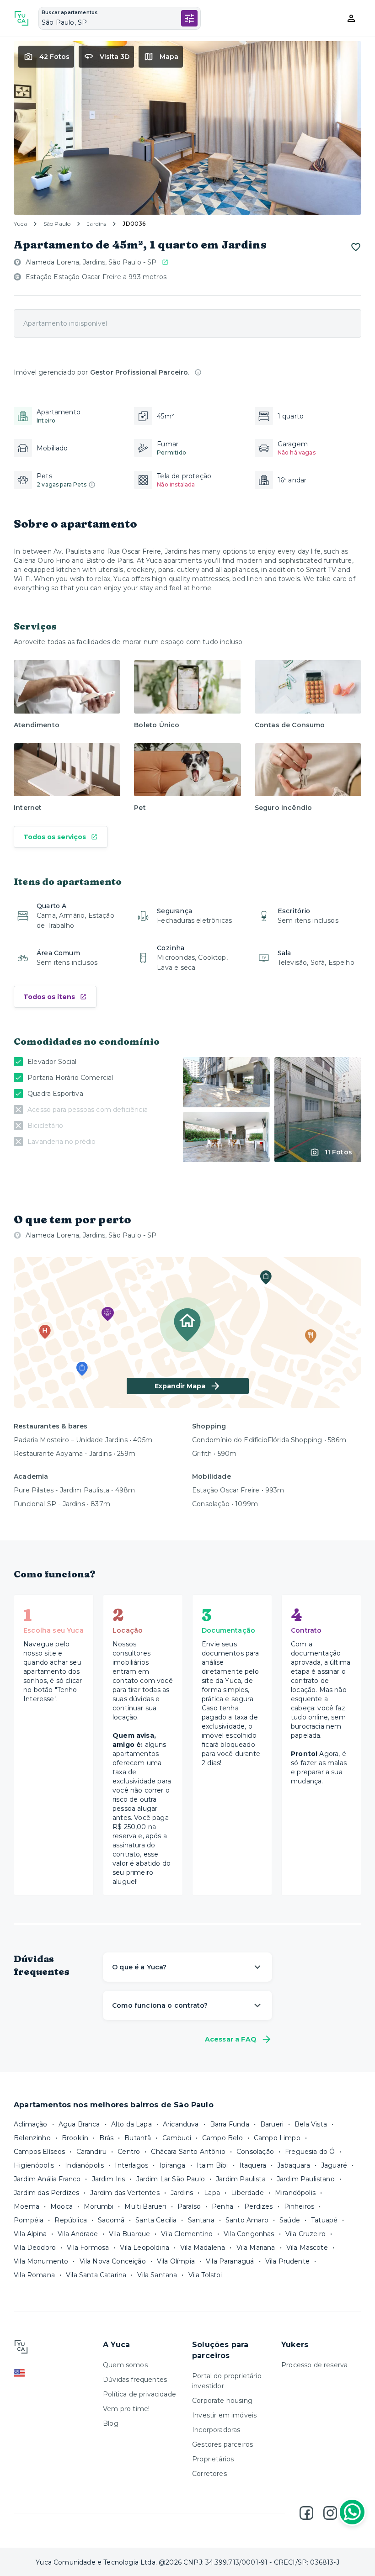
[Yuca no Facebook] (306, 2513)
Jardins (96, 224)
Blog (111, 2423)
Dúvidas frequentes (135, 2380)
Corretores (209, 2474)
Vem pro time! (126, 2409)
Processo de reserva (314, 2365)
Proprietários (213, 2459)
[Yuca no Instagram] (330, 2513)
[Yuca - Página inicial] (21, 18)
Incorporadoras (216, 2430)
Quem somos (125, 2365)
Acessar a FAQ (231, 2039)
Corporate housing (222, 2401)
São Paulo (57, 224)
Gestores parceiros (222, 2444)
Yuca (20, 224)
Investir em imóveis (224, 2415)
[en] (54, 2373)
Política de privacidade (139, 2394)
